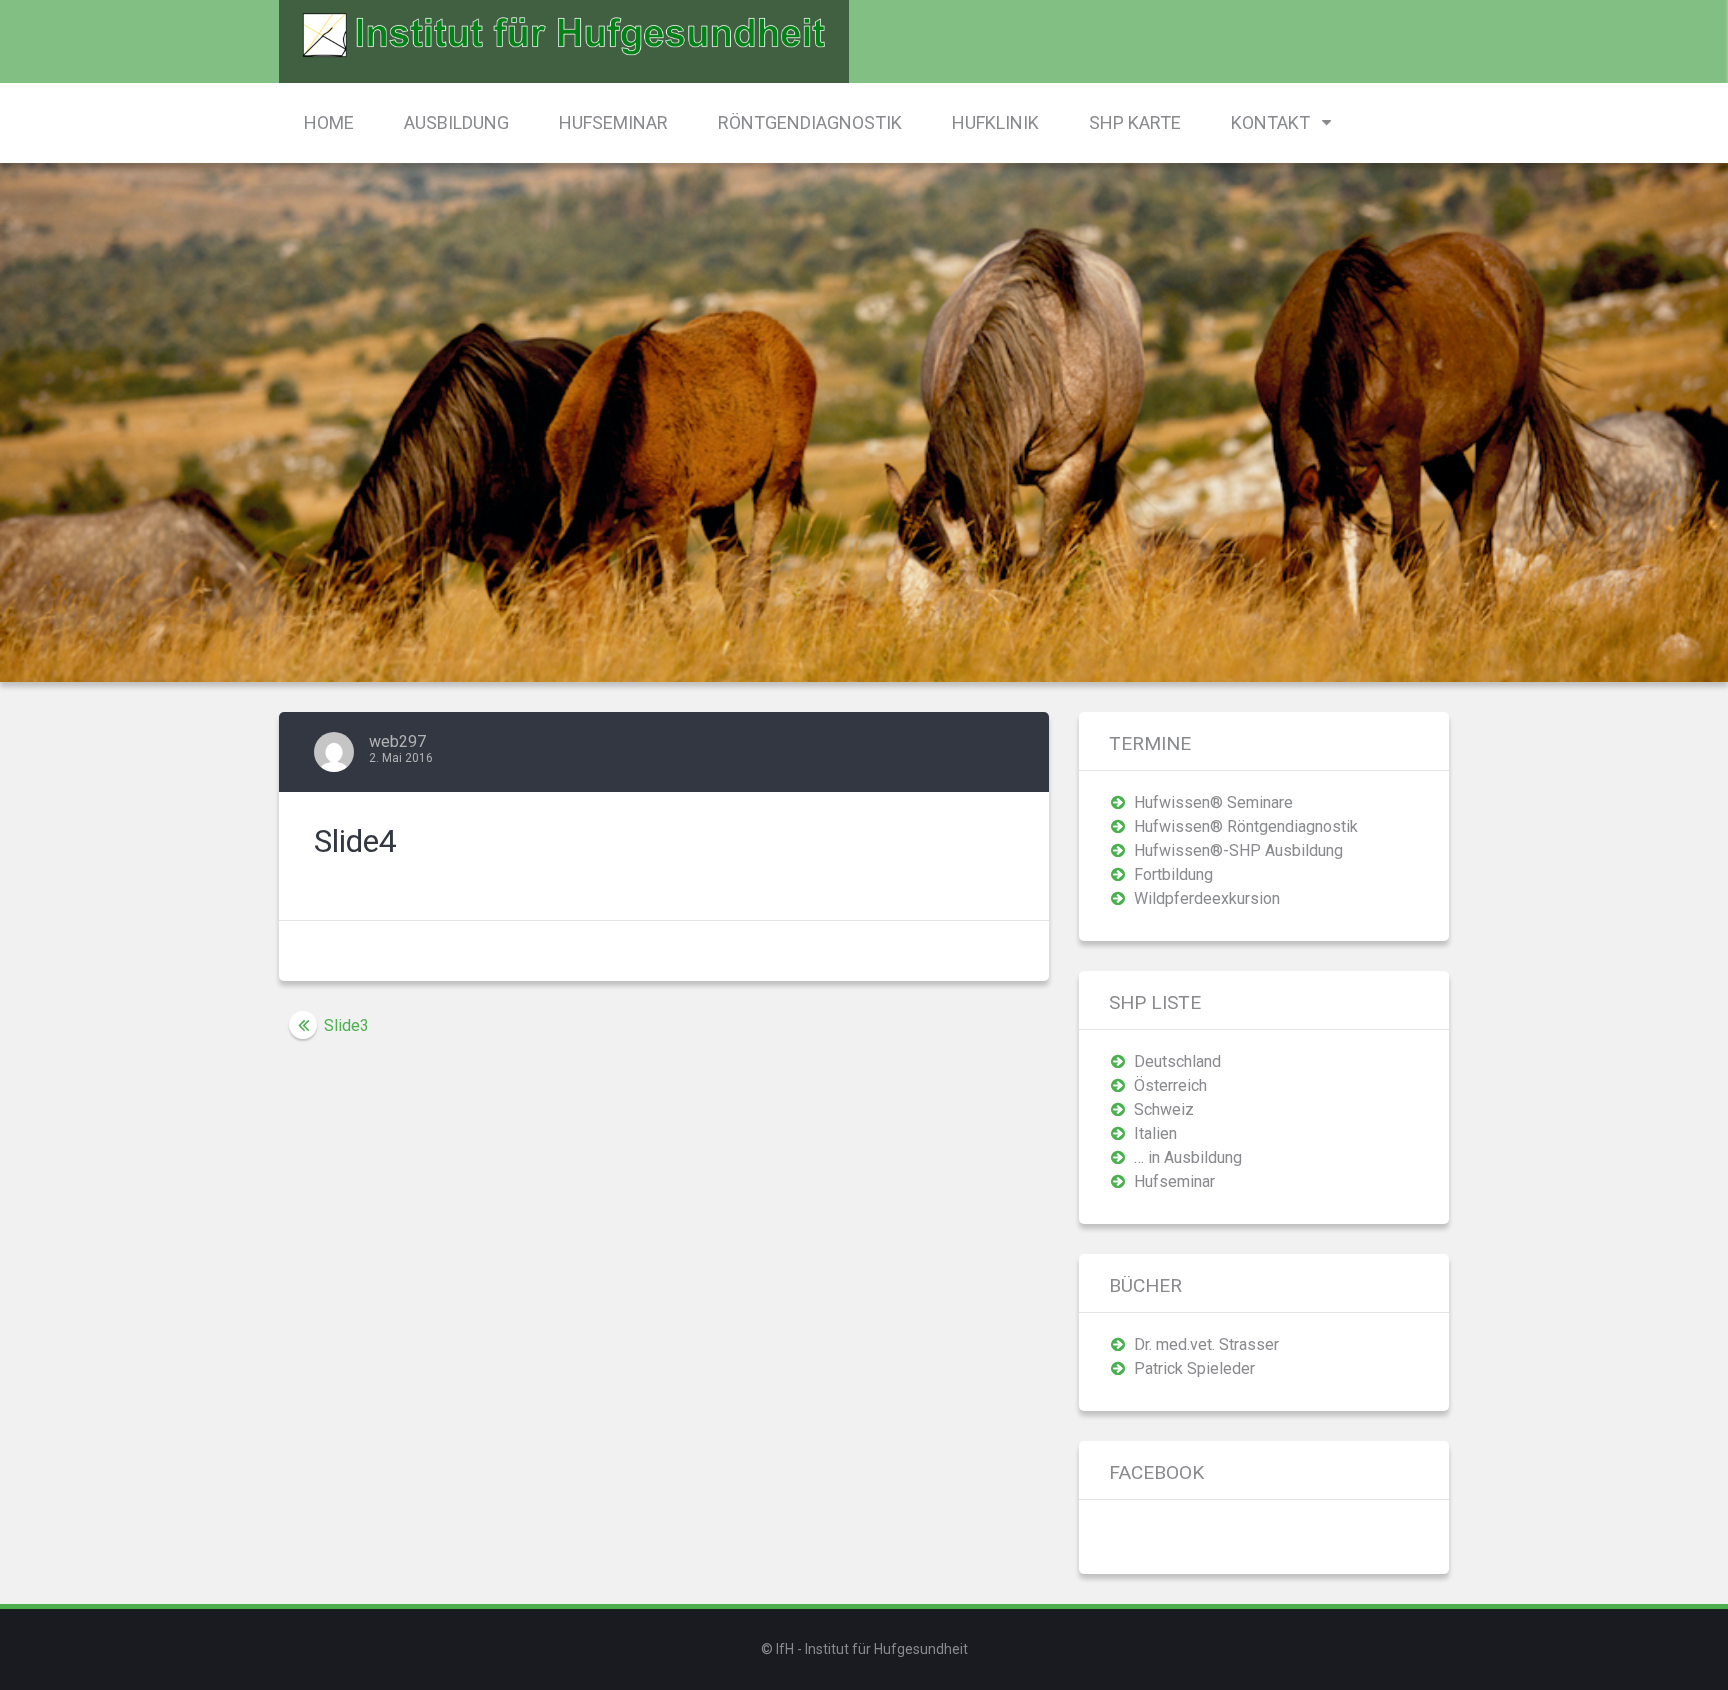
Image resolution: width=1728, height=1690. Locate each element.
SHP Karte (1135, 122)
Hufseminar (613, 122)
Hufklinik (995, 122)
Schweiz (1164, 1109)
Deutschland (1177, 1061)
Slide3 (346, 1025)
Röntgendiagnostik (810, 122)
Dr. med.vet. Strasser (1206, 1344)
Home (329, 122)
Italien (1155, 1133)
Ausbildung (456, 122)
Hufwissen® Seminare (1213, 802)
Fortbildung (1173, 874)
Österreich (1170, 1085)
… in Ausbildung (1188, 1157)
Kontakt (1270, 122)
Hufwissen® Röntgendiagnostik (1246, 826)
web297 (397, 741)
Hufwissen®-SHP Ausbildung (1238, 850)
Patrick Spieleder (1194, 1368)
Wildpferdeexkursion (1207, 898)
